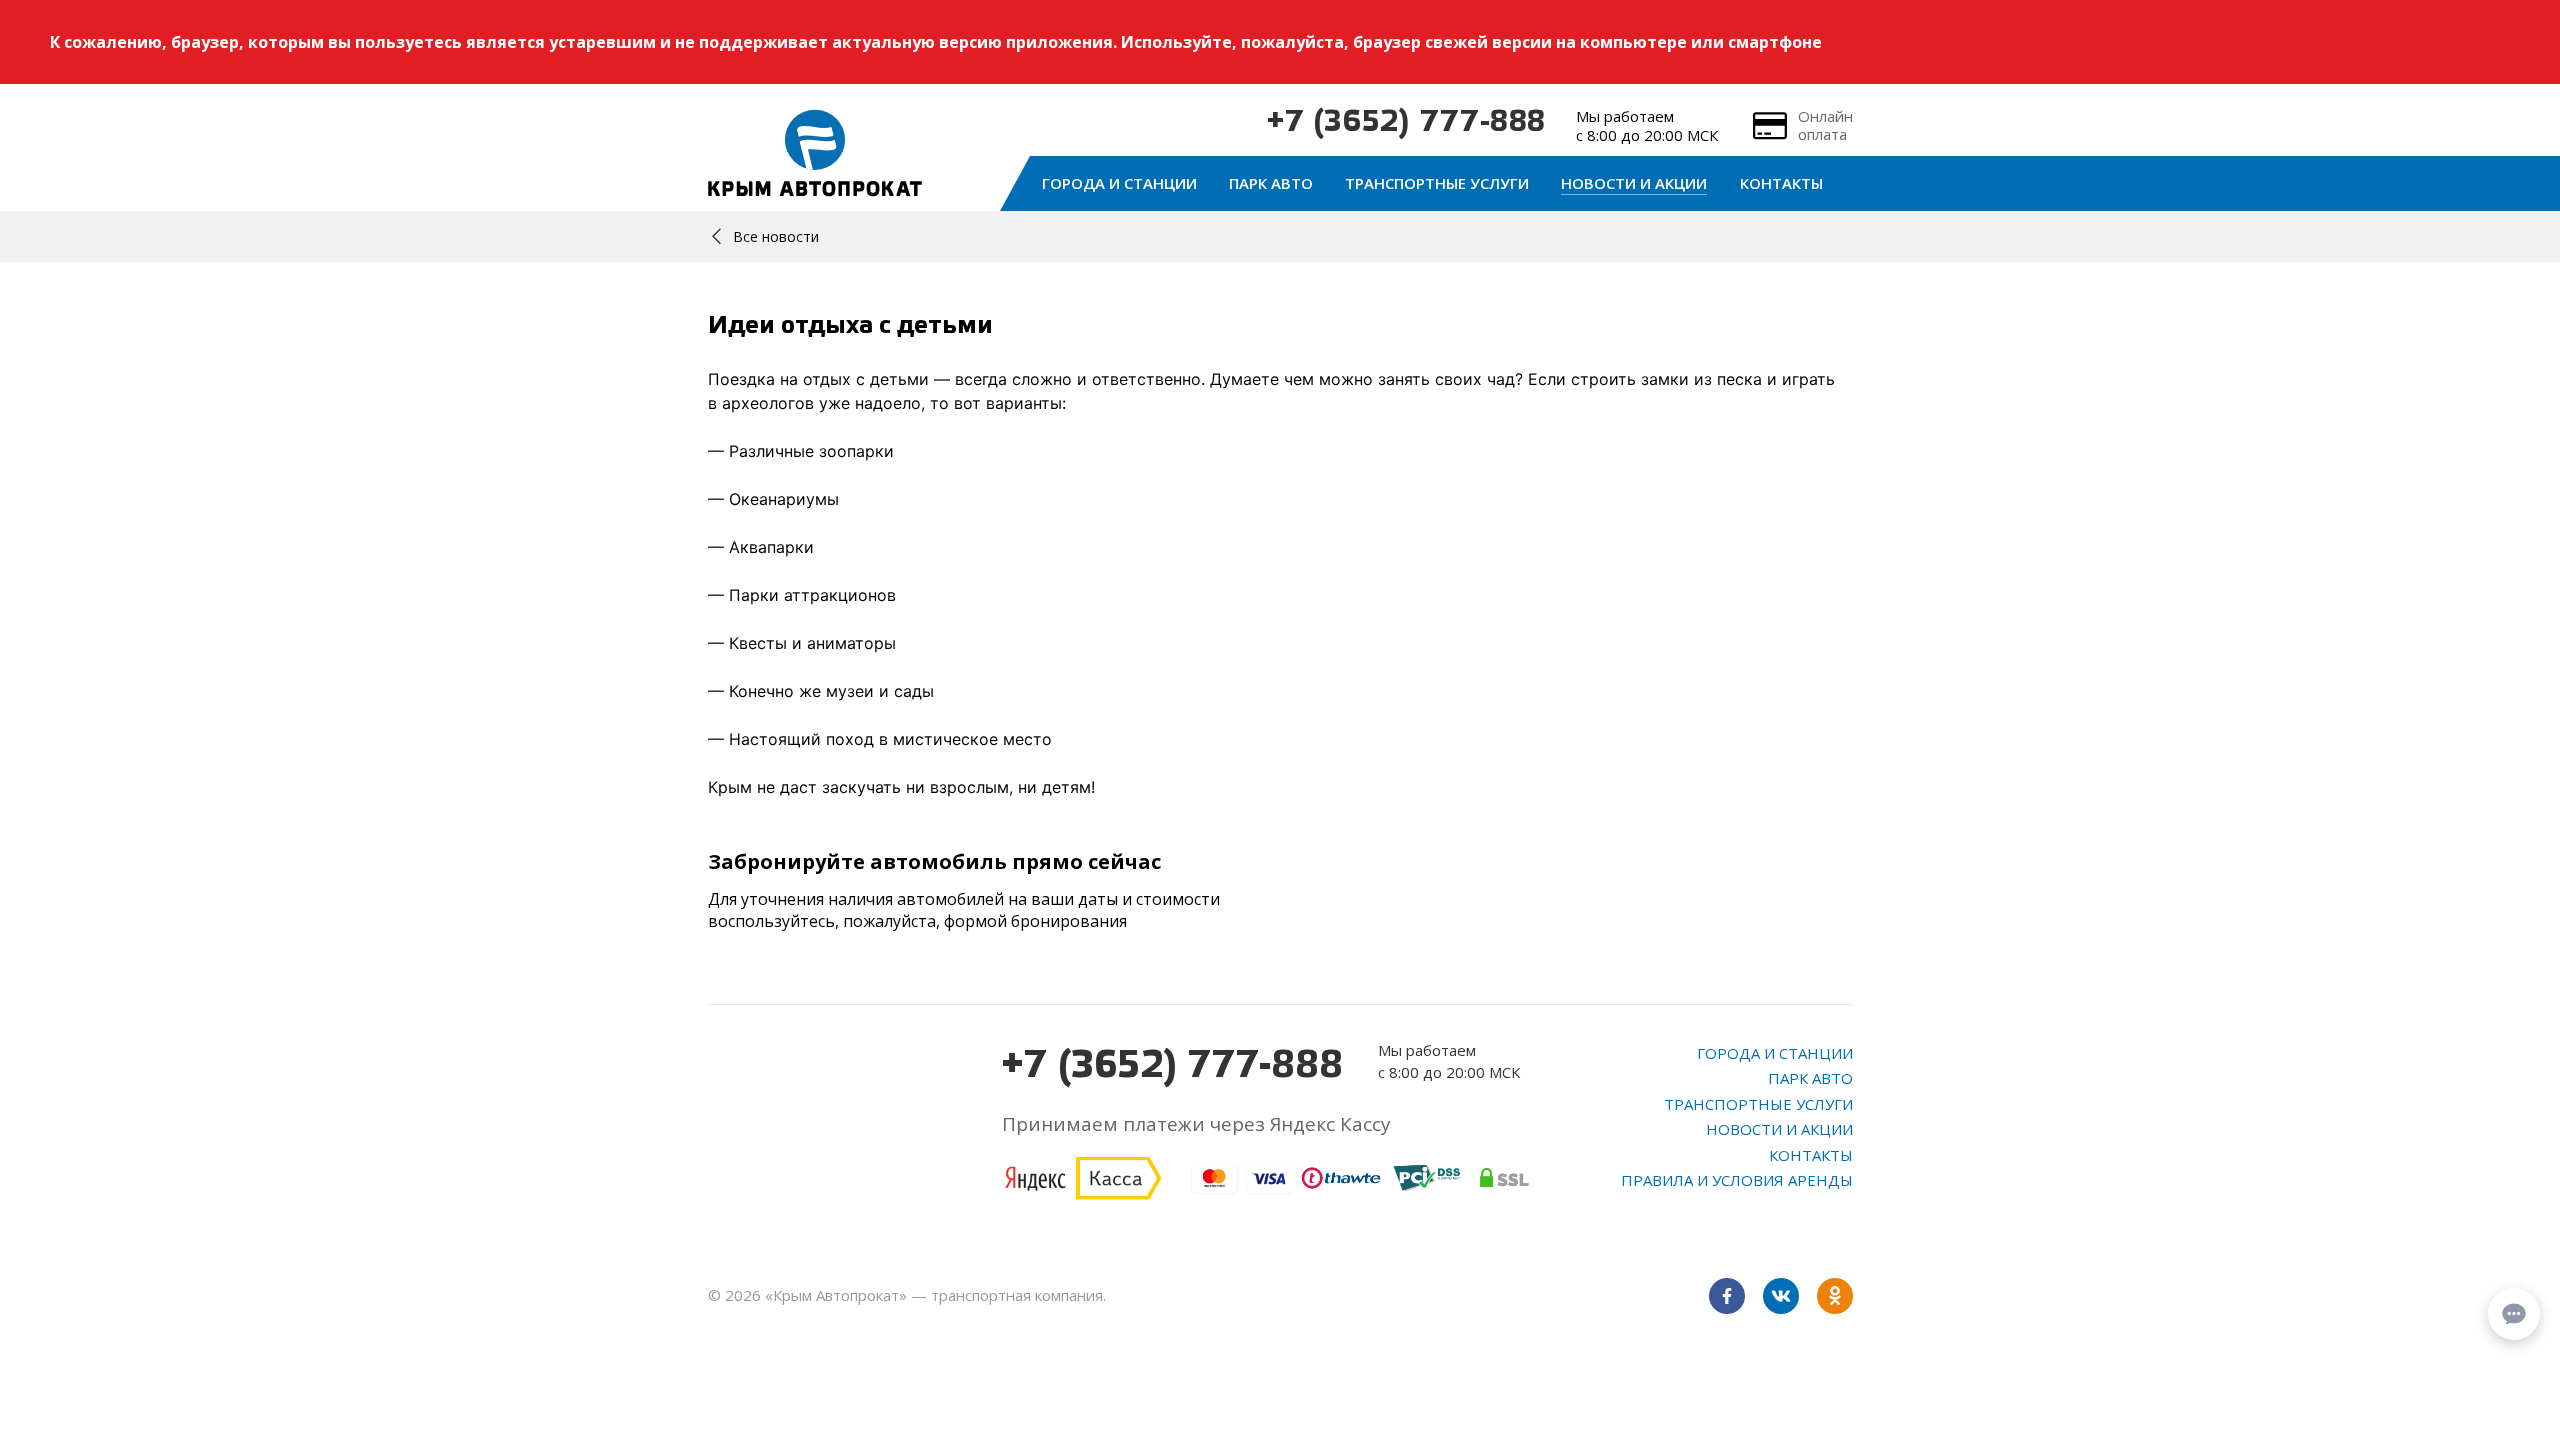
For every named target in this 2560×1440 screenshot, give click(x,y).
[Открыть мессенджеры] (2514, 1314)
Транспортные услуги (1437, 183)
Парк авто (1271, 183)
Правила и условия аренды (1737, 1180)
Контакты (1781, 183)
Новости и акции (1634, 183)
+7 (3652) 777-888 (1406, 123)
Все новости (776, 236)
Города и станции (1119, 183)
